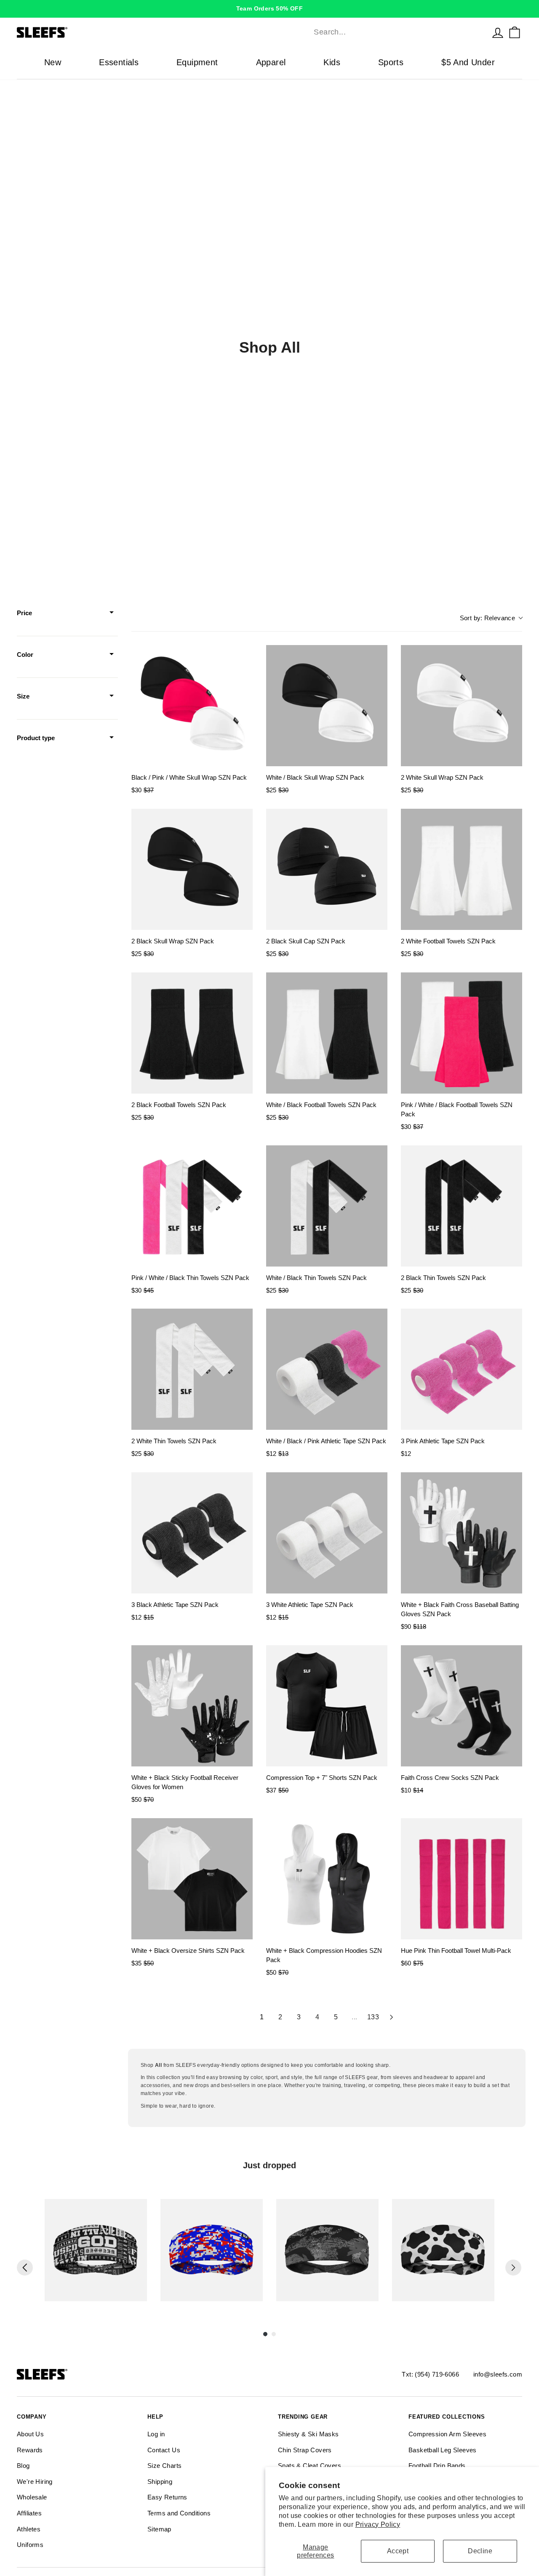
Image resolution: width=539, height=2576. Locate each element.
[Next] (513, 2268)
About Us (30, 2434)
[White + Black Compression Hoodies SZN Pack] (327, 1879)
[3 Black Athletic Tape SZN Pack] (192, 1533)
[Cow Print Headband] (443, 2250)
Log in (156, 2434)
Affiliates (29, 2513)
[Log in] (498, 32)
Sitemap (159, 2529)
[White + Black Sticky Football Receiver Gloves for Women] (192, 1706)
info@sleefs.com (498, 2374)
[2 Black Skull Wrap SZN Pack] (192, 869)
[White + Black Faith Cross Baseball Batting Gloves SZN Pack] (462, 1533)
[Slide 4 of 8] (443, 2250)
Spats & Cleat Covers (310, 2466)
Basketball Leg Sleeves (443, 2450)
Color (25, 655)
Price (24, 613)
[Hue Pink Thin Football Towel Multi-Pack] (462, 1879)
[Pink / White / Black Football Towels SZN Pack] (462, 1033)
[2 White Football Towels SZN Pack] (462, 869)
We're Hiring (35, 2482)
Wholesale (32, 2497)
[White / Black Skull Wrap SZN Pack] (327, 706)
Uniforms (30, 2545)
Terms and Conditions (179, 2513)
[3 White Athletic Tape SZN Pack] (327, 1533)
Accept (398, 2551)
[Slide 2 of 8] (212, 2250)
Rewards (30, 2450)
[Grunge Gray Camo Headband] (327, 2250)
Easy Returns (167, 2497)
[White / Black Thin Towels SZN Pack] (327, 1206)
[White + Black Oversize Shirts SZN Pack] (192, 1879)
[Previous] (25, 2268)
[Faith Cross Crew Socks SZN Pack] (462, 1706)
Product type (36, 738)
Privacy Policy (378, 2524)
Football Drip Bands (437, 2466)
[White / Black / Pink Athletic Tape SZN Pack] (327, 1369)
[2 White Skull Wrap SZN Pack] (462, 706)
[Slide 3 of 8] (327, 2250)
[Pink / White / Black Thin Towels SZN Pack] (192, 1206)
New (53, 62)
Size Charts (164, 2466)
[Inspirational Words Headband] (96, 2250)
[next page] (392, 2017)
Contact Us (164, 2450)
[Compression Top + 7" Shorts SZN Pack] (327, 1706)
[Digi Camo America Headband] (212, 2250)
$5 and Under (468, 62)
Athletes (29, 2529)
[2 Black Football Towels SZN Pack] (192, 1033)
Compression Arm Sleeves (447, 2434)
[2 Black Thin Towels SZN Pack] (462, 1206)
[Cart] (515, 32)
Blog (23, 2466)
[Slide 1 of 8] (96, 2250)
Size (23, 696)
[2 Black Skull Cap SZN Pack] (327, 869)
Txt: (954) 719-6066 (430, 2374)
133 (373, 2017)
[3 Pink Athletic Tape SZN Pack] (462, 1369)
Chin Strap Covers (305, 2450)
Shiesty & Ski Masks (308, 2434)
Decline (480, 2551)
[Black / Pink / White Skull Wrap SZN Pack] (192, 706)
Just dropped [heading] (269, 2165)
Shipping (160, 2482)
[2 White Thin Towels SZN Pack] (192, 1369)
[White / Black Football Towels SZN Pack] (327, 1033)
